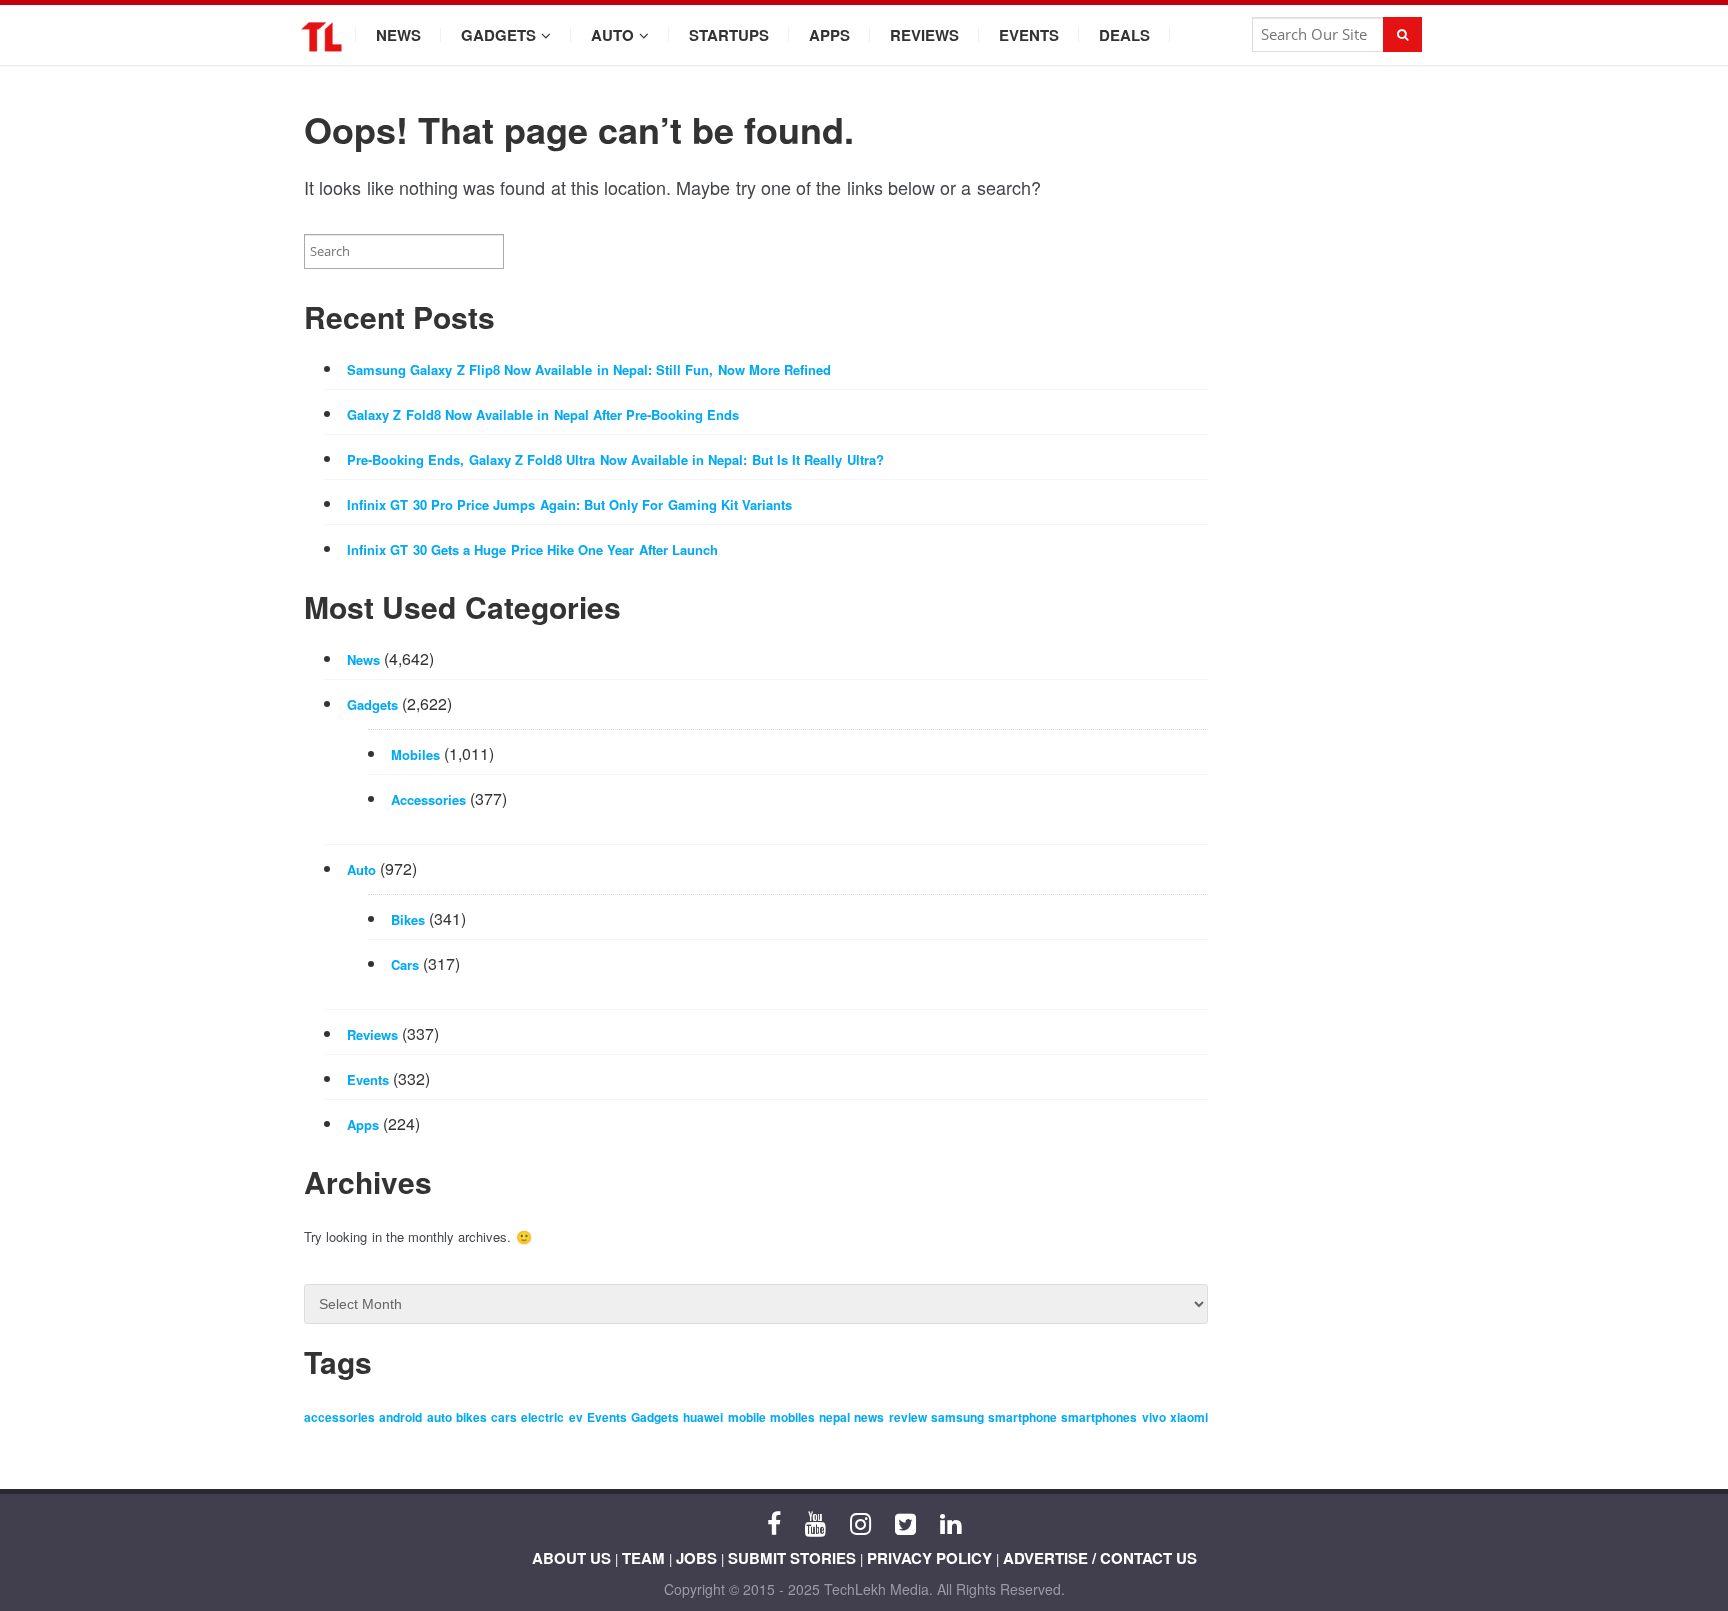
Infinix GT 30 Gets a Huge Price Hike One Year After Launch (532, 549)
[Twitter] (905, 1522)
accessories (339, 1417)
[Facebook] (774, 1522)
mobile (747, 1417)
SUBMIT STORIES (792, 1558)
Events (1029, 35)
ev (576, 1417)
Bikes (408, 919)
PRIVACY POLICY (929, 1558)
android (400, 1417)
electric (542, 1417)
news (869, 1417)
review (908, 1417)
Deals (1124, 35)
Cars (405, 964)
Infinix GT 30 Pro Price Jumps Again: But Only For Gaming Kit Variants (569, 504)
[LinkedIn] (950, 1522)
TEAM (643, 1558)
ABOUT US (571, 1558)
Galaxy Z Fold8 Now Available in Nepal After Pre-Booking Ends (543, 414)
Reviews (924, 35)
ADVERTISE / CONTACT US (1100, 1558)
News (398, 35)
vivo (1154, 1417)
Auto (612, 35)
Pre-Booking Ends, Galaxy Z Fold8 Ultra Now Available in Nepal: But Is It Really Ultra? (615, 459)
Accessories (428, 799)
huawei (703, 1417)
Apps (829, 35)
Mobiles (415, 754)
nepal (834, 1417)
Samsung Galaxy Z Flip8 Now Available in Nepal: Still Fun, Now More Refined (589, 369)
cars (504, 1417)
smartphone (1022, 1417)
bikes (471, 1417)
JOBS (696, 1558)
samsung (957, 1417)
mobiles (792, 1417)
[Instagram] (860, 1522)
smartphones (1099, 1417)
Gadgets (498, 35)
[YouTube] (815, 1522)
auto (439, 1417)
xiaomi (1189, 1417)
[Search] (1402, 34)
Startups (729, 35)
